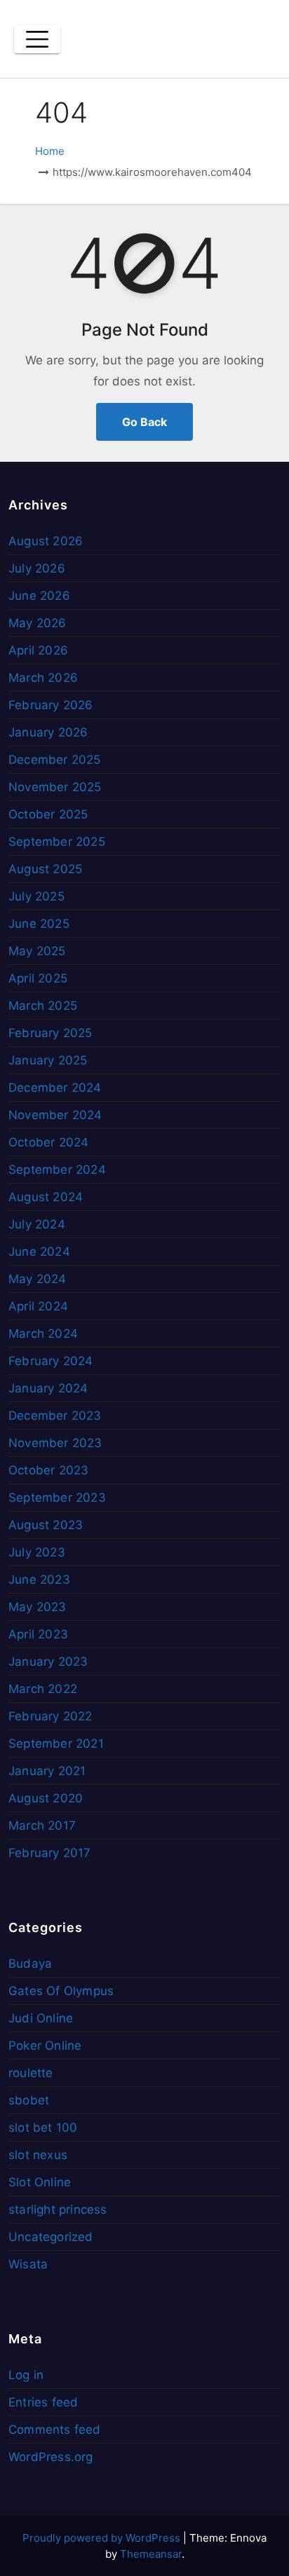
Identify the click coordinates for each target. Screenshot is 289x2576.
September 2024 (57, 1170)
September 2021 (56, 1743)
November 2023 (55, 1443)
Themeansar (151, 2554)
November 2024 (55, 1115)
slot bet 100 (43, 2128)
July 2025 (36, 896)
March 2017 (42, 1825)
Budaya (30, 1964)
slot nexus (38, 2155)
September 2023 (57, 1498)
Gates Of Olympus (61, 1991)
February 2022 (51, 1716)
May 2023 (38, 1607)
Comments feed (55, 2430)
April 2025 (38, 978)
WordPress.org (51, 2457)
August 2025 (45, 869)
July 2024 (37, 1224)
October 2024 (48, 1142)
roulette (31, 2073)
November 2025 (55, 787)
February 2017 (50, 1853)
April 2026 (38, 650)
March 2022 (43, 1689)
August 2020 (46, 1798)
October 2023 (48, 1470)
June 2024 (39, 1252)
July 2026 (37, 568)
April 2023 (38, 1634)
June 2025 (39, 924)
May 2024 (38, 1279)
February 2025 (51, 1033)
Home (50, 151)
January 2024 (48, 1388)
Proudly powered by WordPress (103, 2538)
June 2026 (39, 596)
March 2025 (43, 1006)
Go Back (144, 422)
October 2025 (48, 814)
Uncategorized (51, 2237)
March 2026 (43, 678)
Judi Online (41, 2018)
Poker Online (45, 2046)
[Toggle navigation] (37, 39)
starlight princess (58, 2210)
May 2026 (38, 623)
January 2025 (48, 1060)
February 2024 (51, 1361)
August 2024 (46, 1197)
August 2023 (46, 1525)
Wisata (28, 2264)
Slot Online (40, 2182)
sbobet (29, 2100)
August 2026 (46, 541)
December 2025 (55, 760)
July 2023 (37, 1552)
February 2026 (51, 705)
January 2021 (47, 1771)
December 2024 (55, 1088)
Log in (26, 2375)
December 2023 (55, 1416)
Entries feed (43, 2402)
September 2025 (57, 842)
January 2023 (48, 1662)
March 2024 (43, 1334)
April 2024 (38, 1306)
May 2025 (37, 951)
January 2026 (48, 732)
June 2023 (39, 1580)
